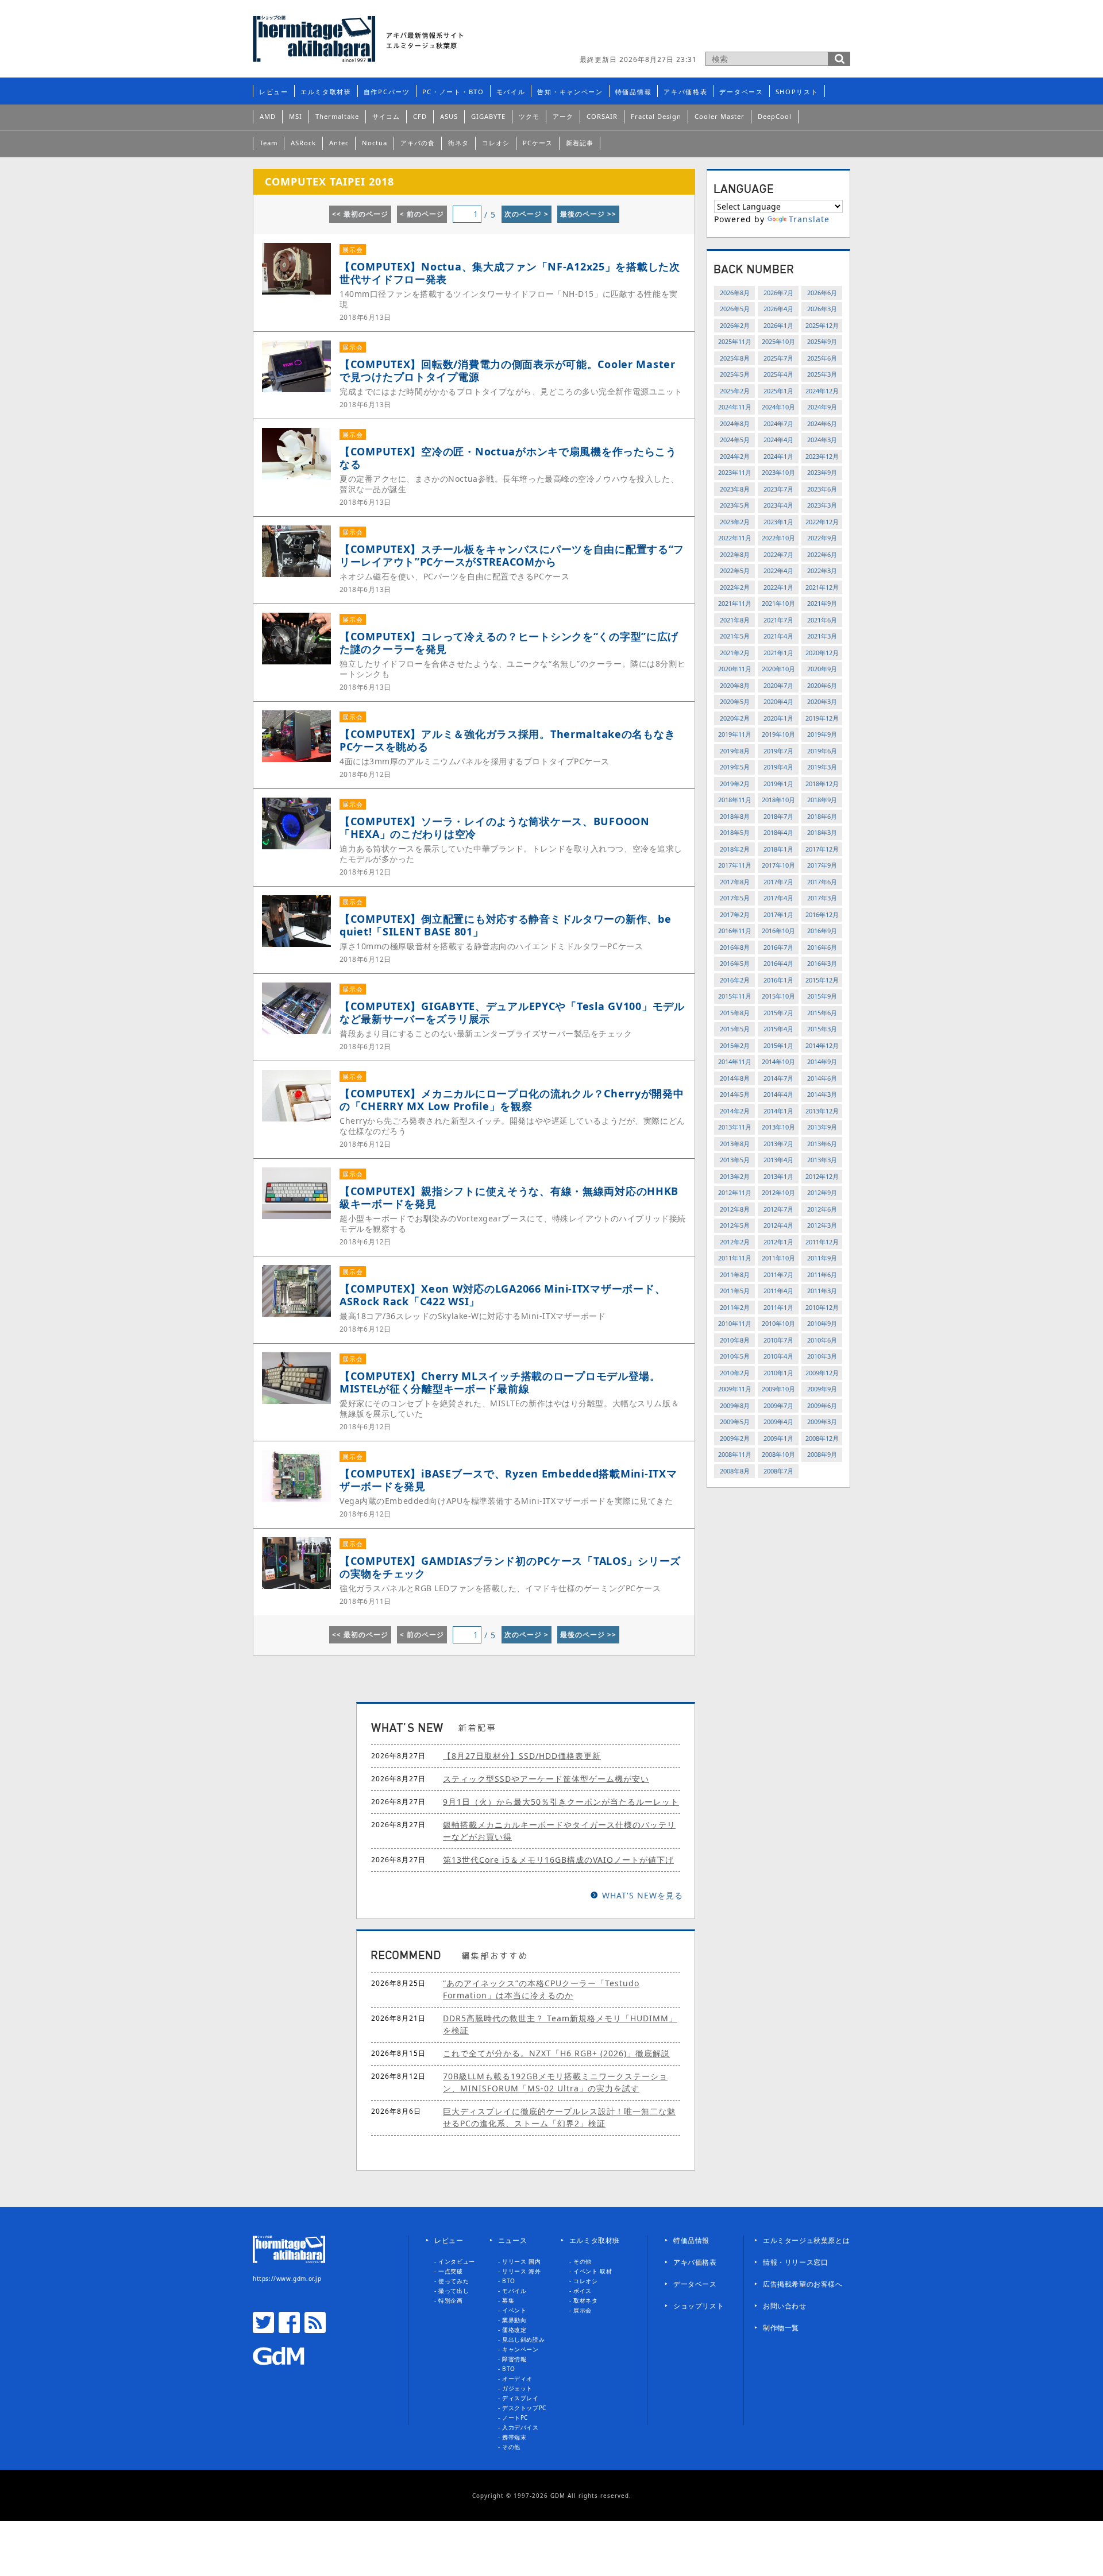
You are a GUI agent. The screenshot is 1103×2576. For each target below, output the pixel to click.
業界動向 (514, 2320)
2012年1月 (778, 1242)
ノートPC (515, 2418)
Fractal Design (656, 116)
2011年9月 (822, 1258)
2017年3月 (822, 898)
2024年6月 (822, 423)
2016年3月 (822, 963)
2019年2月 (735, 784)
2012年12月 (822, 1176)
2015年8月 (735, 1013)
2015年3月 (822, 1029)
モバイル (511, 92)
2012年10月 (778, 1192)
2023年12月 (822, 456)
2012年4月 (778, 1225)
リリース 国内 (521, 2261)
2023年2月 (735, 522)
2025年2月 (735, 391)
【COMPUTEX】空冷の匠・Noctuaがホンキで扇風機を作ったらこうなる (508, 458)
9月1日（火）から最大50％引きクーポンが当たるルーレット (561, 1802)
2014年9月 (822, 1061)
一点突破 (450, 2271)
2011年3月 (822, 1291)
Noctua (375, 143)
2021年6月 (822, 620)
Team (269, 143)
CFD (420, 116)
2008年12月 (822, 1438)
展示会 (583, 2310)
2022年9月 (822, 538)
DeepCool (775, 116)
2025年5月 (735, 374)
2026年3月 (822, 309)
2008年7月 (778, 1471)
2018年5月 (735, 832)
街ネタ (458, 143)
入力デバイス (520, 2427)
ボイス (583, 2291)
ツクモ (529, 116)
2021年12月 (822, 587)
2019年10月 (778, 734)
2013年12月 (822, 1111)
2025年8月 (735, 358)
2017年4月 (778, 898)
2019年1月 (778, 784)
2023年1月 (778, 522)
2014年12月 (822, 1045)
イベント (514, 2310)
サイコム (386, 116)
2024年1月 (778, 456)
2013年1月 (778, 1176)
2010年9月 (822, 1323)
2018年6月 (822, 816)
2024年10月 (778, 407)
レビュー (274, 92)
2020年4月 (778, 701)
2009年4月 (778, 1422)
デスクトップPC (524, 2408)
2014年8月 (735, 1078)
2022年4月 (778, 570)
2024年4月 (778, 440)
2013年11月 (735, 1127)
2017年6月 (822, 882)
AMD (268, 116)
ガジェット (517, 2388)
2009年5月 (735, 1422)
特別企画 (450, 2300)
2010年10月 (778, 1323)
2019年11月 (735, 734)
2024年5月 (735, 440)
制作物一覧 (781, 2328)
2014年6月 (822, 1078)
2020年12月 (822, 653)
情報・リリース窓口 (795, 2262)
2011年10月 (778, 1258)
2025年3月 (822, 374)
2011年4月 (778, 1291)
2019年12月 (822, 718)
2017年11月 (735, 865)
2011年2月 (735, 1307)
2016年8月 (735, 947)
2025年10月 (778, 341)
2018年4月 (778, 832)
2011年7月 (778, 1275)
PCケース (538, 143)
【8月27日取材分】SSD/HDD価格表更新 (522, 1756)
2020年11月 (735, 669)
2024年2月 (735, 456)
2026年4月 (778, 309)
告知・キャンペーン (570, 92)
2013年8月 (735, 1144)
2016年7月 (778, 947)
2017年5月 (735, 898)
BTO (509, 2281)
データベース (741, 92)
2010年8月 (735, 1340)
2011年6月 (822, 1275)
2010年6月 (822, 1340)
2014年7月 (778, 1078)
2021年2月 (735, 653)
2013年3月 (822, 1160)
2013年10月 (778, 1127)
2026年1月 (778, 325)
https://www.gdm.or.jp (287, 2279)
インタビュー (457, 2261)
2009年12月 (822, 1373)
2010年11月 (735, 1323)
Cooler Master (720, 116)
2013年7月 (778, 1144)
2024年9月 (822, 407)
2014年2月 (735, 1111)
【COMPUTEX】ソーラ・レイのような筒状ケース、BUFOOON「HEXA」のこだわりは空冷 (495, 827)
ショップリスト (699, 2306)
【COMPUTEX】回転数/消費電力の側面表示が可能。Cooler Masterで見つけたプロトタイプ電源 (508, 370)
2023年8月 (735, 489)
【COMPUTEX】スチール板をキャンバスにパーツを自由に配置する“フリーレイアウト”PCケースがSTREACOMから (512, 555)
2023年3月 (822, 505)
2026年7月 (778, 293)
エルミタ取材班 (326, 92)
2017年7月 (778, 882)
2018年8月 (735, 816)
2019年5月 (735, 767)
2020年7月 (778, 685)
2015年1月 (778, 1045)
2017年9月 (822, 865)
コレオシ (496, 143)
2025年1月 (778, 391)
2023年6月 (822, 489)
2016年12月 (822, 914)
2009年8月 (735, 1405)
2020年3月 (822, 701)
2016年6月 (822, 947)
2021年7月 (778, 620)
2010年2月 (735, 1373)
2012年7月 (778, 1209)
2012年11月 (735, 1192)
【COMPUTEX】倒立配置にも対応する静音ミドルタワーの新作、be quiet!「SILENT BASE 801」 (505, 925)
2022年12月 (822, 522)
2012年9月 (822, 1192)
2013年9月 (822, 1127)
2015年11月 (735, 996)
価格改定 (514, 2330)
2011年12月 (822, 1242)
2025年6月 (822, 358)
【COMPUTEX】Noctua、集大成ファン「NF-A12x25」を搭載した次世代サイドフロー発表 (510, 273)
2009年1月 (778, 1438)
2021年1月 (778, 653)
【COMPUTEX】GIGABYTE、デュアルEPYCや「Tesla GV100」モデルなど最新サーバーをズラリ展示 (512, 1012)
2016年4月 (778, 963)
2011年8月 (735, 1275)
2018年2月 (735, 849)
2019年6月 (822, 751)
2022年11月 (735, 538)
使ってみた (454, 2281)
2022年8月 (735, 554)
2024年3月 (822, 440)
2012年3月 (822, 1225)
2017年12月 (822, 849)
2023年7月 (778, 489)
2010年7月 (778, 1340)
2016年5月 (735, 963)
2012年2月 (735, 1242)
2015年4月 (778, 1029)
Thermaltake (337, 116)
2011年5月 (735, 1291)
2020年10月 (778, 669)
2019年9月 (822, 734)
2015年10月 (778, 996)
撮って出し (454, 2291)
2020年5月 (735, 701)
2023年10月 (778, 472)
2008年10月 (778, 1454)
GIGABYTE (488, 116)
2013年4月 (778, 1160)
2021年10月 (778, 603)
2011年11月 (735, 1258)
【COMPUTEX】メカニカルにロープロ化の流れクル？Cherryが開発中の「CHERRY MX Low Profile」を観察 (512, 1100)
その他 (511, 2447)
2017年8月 (735, 882)
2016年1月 (778, 980)
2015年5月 (735, 1029)
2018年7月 (778, 816)
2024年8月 (735, 423)
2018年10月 (778, 800)
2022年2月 (735, 587)
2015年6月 (822, 1013)
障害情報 (514, 2359)
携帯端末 (514, 2437)
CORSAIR (602, 116)
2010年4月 (778, 1356)
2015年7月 (778, 1013)
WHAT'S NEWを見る (643, 1895)
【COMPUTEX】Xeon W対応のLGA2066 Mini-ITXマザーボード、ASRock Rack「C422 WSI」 (502, 1295)
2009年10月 (778, 1389)
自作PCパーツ (387, 92)
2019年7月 (778, 751)
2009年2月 (735, 1438)
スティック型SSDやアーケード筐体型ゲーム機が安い (546, 1779)
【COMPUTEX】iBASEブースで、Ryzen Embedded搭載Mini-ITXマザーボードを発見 (508, 1480)
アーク (563, 116)
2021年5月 (735, 636)
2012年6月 (822, 1209)
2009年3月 (822, 1422)
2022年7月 (778, 554)
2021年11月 (735, 603)
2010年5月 (735, 1356)
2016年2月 (735, 980)
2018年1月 (778, 849)
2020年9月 (822, 669)
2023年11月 (735, 472)
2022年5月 (735, 570)
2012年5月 (735, 1225)
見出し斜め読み (523, 2339)
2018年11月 (735, 800)
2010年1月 (778, 1373)
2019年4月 (778, 767)
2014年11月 (735, 1061)
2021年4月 (778, 636)
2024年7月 (778, 423)
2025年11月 (735, 341)
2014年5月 (735, 1094)
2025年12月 (822, 325)
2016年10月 (778, 931)
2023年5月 (735, 505)
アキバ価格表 (685, 92)
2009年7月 (778, 1405)
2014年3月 (822, 1094)
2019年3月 (822, 767)
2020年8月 (735, 685)
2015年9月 (822, 996)
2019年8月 (735, 751)
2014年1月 (778, 1111)
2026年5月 (735, 309)
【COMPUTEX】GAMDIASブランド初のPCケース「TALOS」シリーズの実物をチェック (510, 1567)
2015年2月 (735, 1045)
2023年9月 (822, 472)
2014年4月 (778, 1094)
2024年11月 (735, 407)
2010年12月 (822, 1307)
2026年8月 (735, 293)
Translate (809, 219)
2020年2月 (735, 718)
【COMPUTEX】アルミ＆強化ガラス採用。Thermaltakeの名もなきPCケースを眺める (507, 740)
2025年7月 (778, 358)
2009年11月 (735, 1389)
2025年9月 (822, 341)
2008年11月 (735, 1454)
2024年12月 (822, 391)
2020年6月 (822, 685)
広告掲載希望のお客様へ (803, 2284)
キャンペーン (520, 2349)
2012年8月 (735, 1209)
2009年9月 (822, 1389)
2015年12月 (822, 980)
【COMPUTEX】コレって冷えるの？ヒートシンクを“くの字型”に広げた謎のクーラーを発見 (509, 643)
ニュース (512, 2240)
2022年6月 (822, 554)
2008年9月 (822, 1454)
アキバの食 (418, 143)
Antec (339, 143)
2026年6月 (822, 293)
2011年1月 (778, 1307)
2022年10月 (778, 538)
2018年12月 (822, 784)
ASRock (303, 143)
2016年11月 (735, 931)
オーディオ (517, 2378)
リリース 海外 (521, 2271)
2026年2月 (735, 325)
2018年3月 (822, 832)
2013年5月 (735, 1160)
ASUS (449, 116)
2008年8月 (735, 1471)
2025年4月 (778, 374)
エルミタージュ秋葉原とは (806, 2240)
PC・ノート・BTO (453, 92)
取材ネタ (585, 2300)
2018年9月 (822, 800)
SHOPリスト (797, 92)
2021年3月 (822, 636)
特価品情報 (634, 92)
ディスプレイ (520, 2398)
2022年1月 (778, 587)
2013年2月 (735, 1176)
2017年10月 (778, 865)
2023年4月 (778, 505)
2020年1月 (778, 718)
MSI (296, 116)
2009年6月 (822, 1405)
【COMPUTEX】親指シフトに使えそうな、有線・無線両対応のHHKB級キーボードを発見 (509, 1197)
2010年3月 (822, 1356)
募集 (508, 2300)
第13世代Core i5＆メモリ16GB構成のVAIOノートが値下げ (558, 1860)
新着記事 (580, 143)
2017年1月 (778, 914)
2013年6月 (822, 1144)
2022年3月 (822, 570)
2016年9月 (822, 931)
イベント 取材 (593, 2271)
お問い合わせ (785, 2306)
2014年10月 (778, 1061)
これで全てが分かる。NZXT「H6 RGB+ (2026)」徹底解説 (556, 2053)
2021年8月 (735, 620)
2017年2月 (735, 914)
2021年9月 (822, 603)
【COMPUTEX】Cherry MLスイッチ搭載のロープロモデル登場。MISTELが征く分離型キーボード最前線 (500, 1382)
